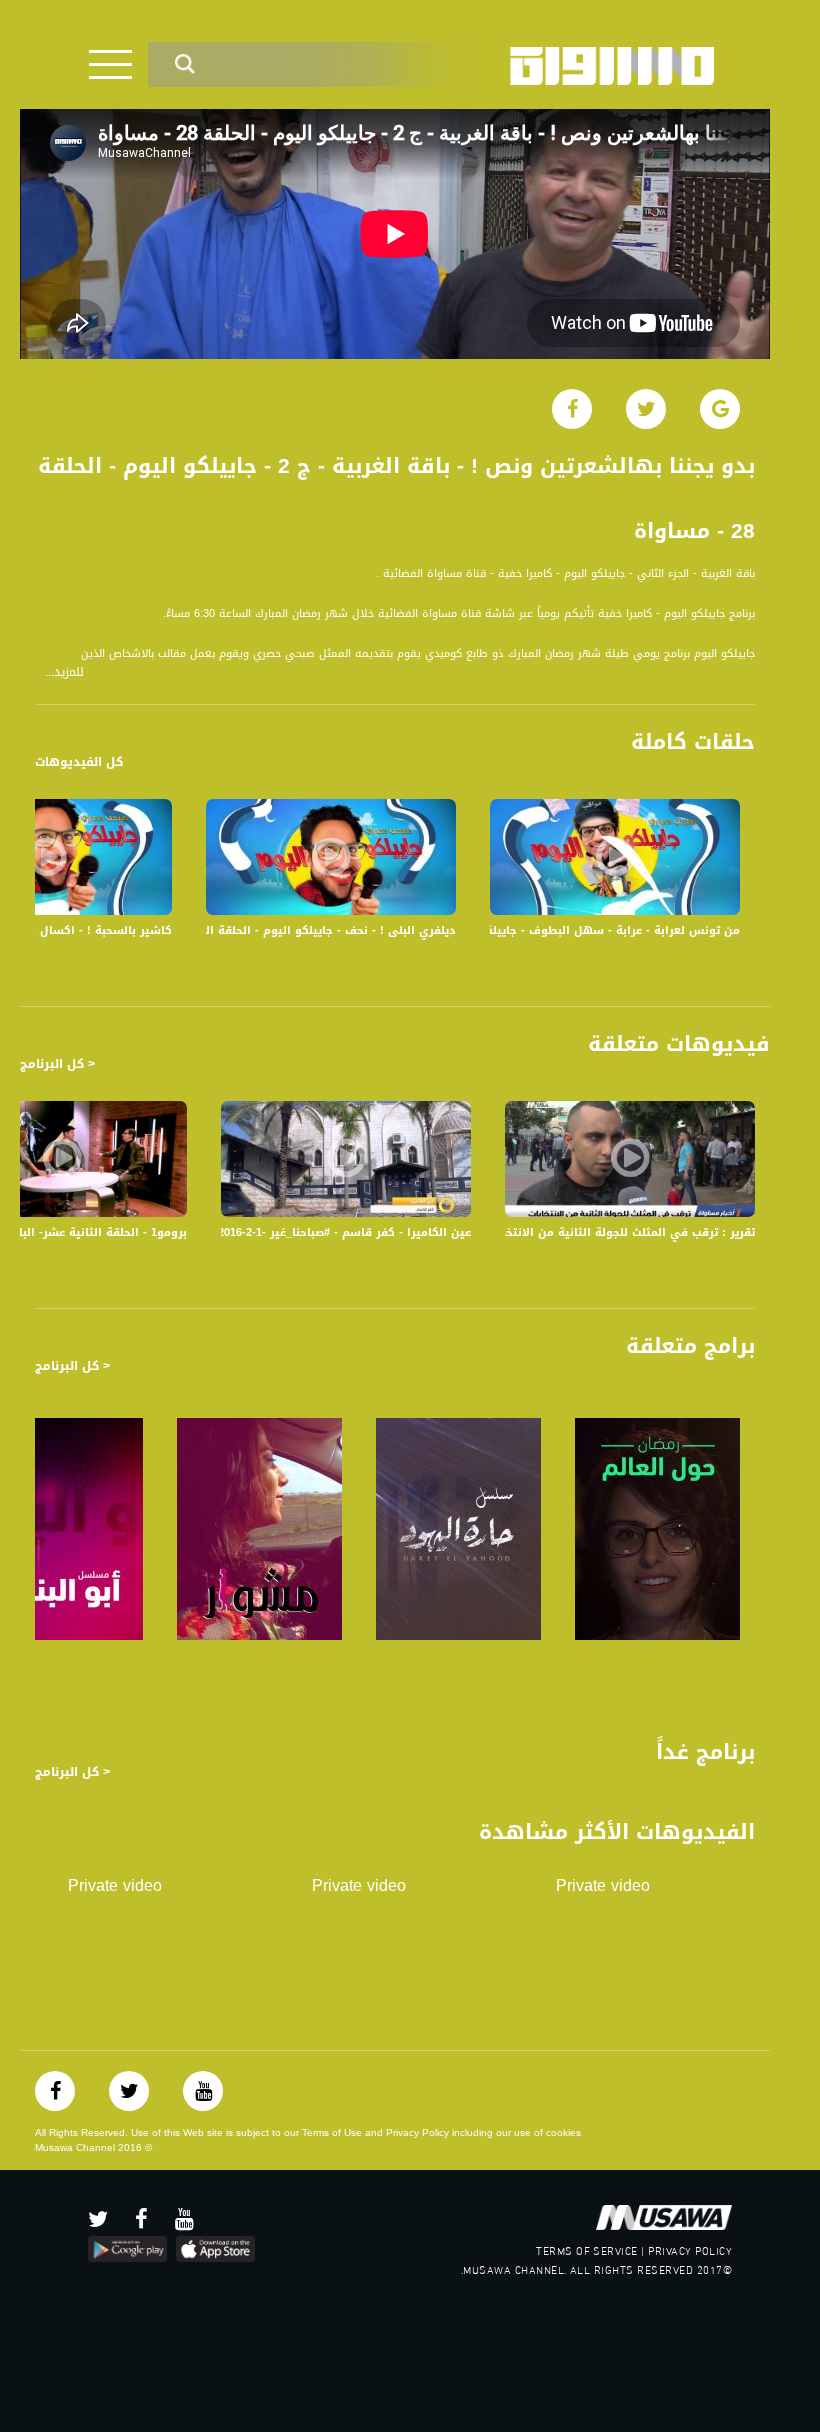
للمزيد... (64, 672)
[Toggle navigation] (110, 64)
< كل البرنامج (57, 1064)
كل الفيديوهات (79, 762)
